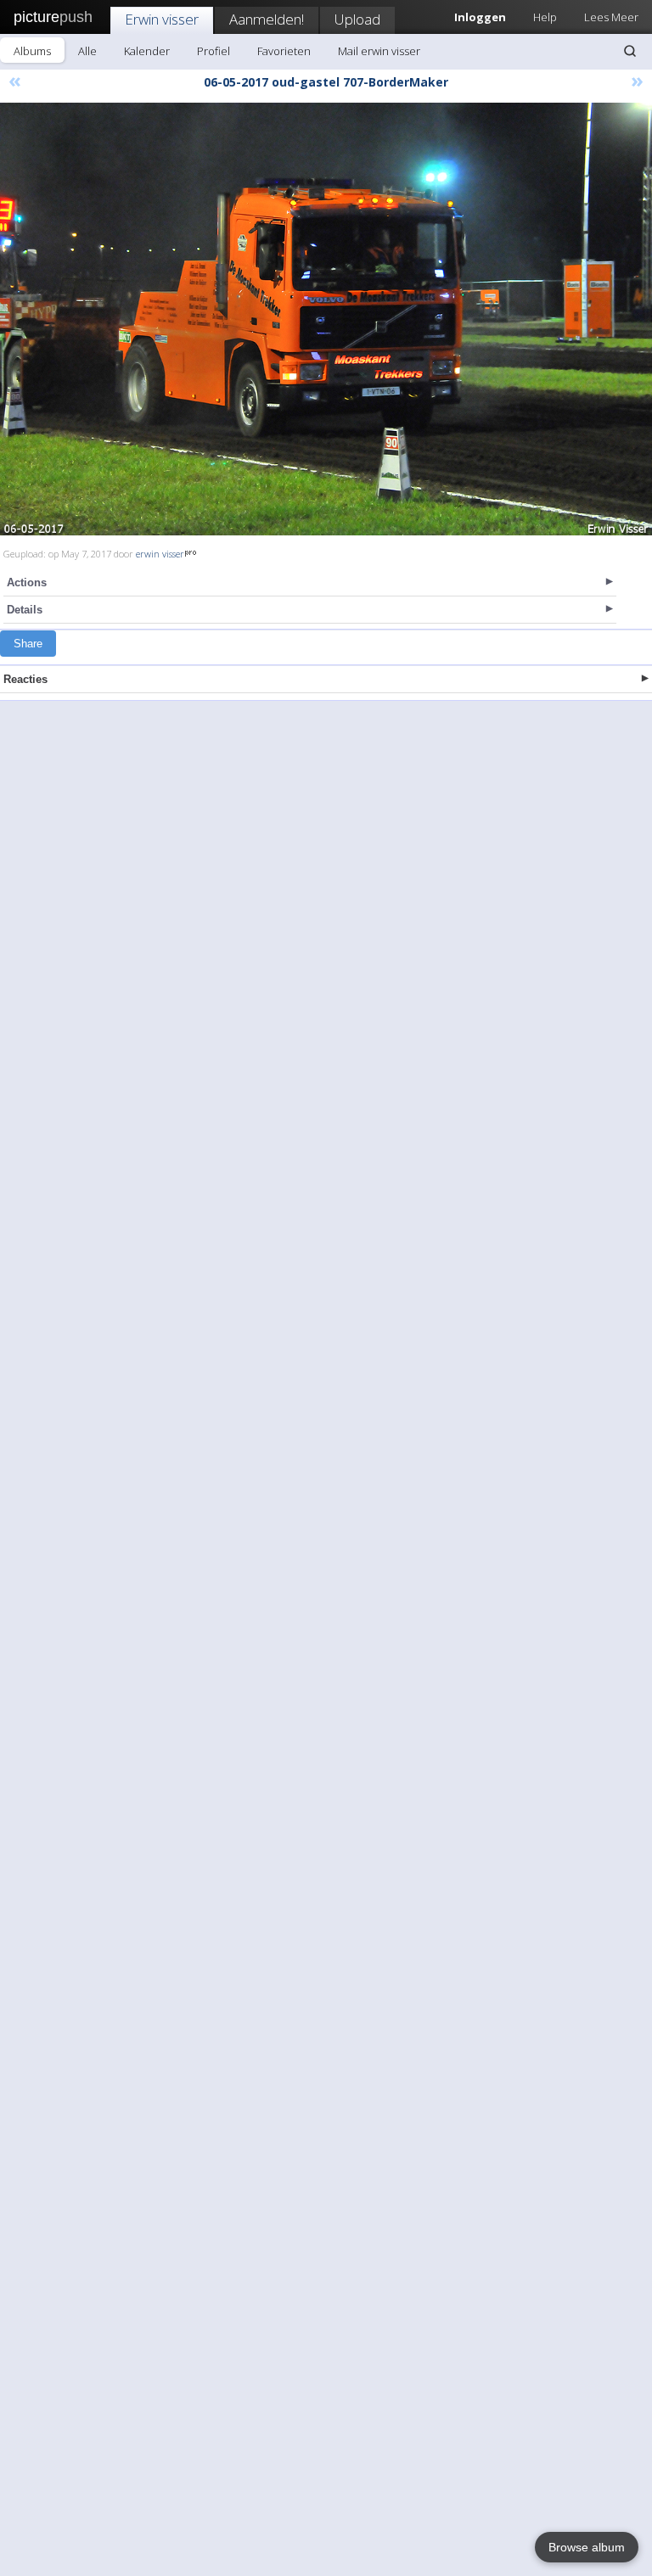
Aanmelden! (267, 19)
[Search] (630, 51)
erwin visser (160, 554)
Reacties (25, 679)
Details (25, 610)
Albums (32, 51)
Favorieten (284, 51)
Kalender (147, 51)
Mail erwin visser (379, 51)
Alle (87, 51)
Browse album (587, 2547)
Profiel (214, 51)
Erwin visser (162, 19)
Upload (357, 19)
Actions (27, 582)
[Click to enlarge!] (326, 319)
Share (28, 644)
